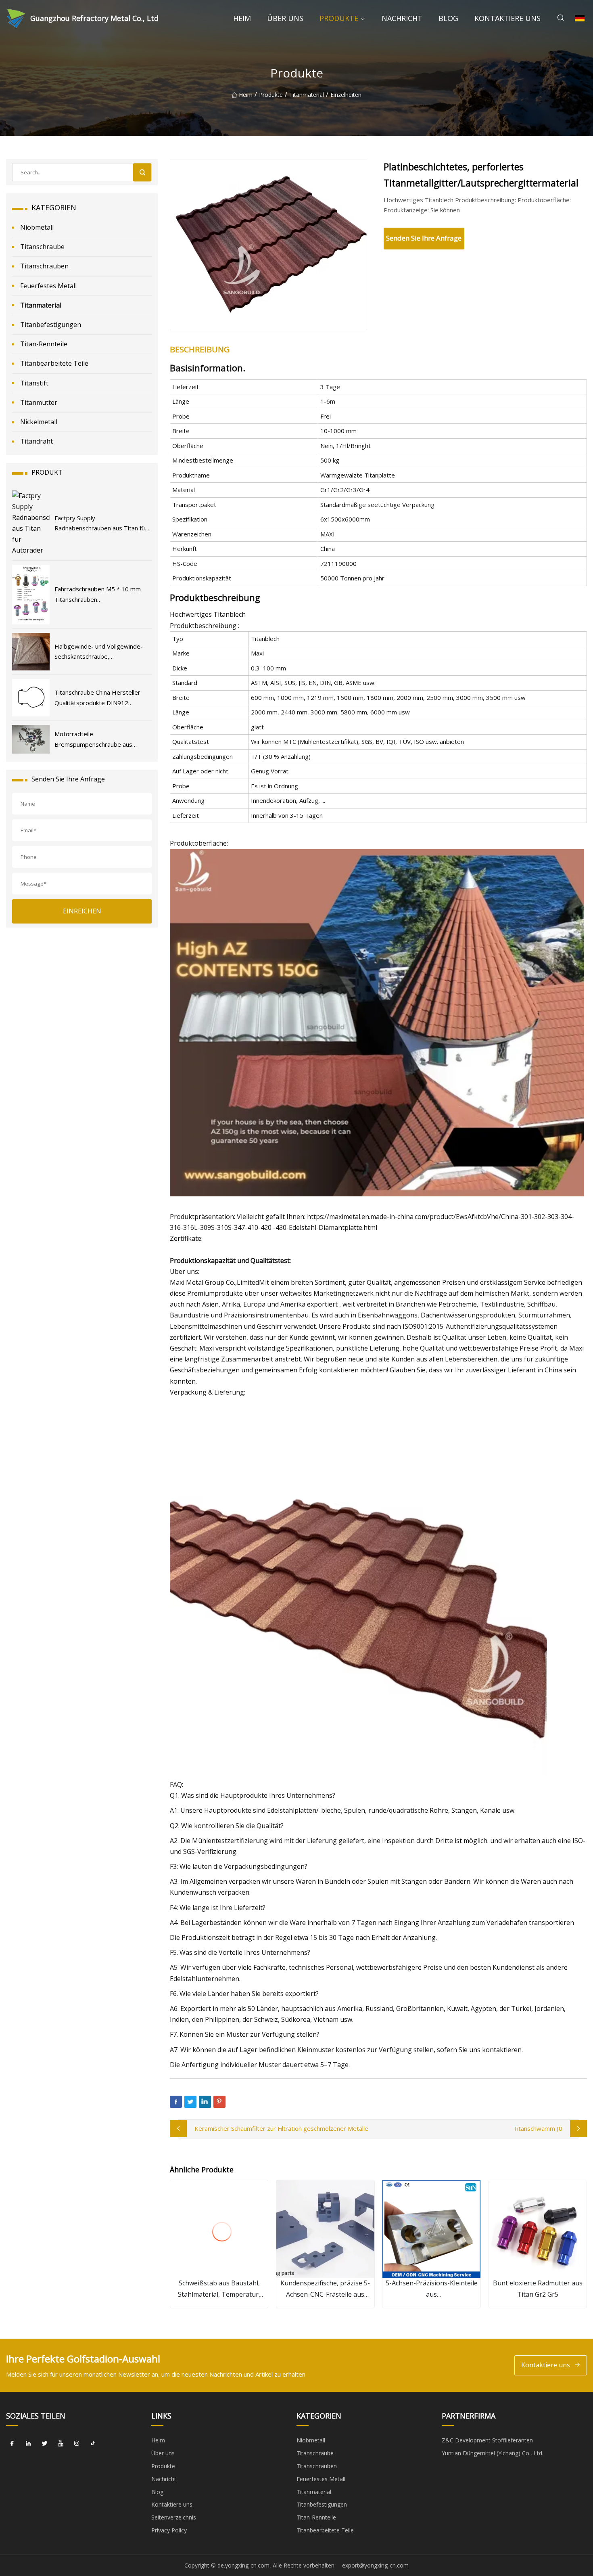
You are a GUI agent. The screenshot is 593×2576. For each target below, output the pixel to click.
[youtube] (61, 2443)
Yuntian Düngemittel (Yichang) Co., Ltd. (493, 2453)
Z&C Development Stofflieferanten (487, 2440)
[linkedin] (28, 2443)
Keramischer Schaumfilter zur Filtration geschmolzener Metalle (281, 2128)
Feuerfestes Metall (48, 286)
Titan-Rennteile (44, 344)
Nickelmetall (39, 422)
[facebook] (12, 2443)
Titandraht (37, 441)
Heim (242, 18)
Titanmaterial (307, 95)
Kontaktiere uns (507, 18)
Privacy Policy (169, 2530)
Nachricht (402, 18)
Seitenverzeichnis (174, 2517)
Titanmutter (39, 402)
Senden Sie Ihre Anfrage (424, 238)
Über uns (285, 18)
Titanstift (34, 383)
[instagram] (77, 2443)
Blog (448, 18)
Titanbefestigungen (51, 325)
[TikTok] (93, 2443)
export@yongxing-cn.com (375, 2565)
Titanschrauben (44, 266)
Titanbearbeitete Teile (54, 363)
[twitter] (44, 2443)
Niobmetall (37, 227)
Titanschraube (42, 247)
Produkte (339, 18)
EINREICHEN (82, 911)
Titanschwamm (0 (538, 2128)
